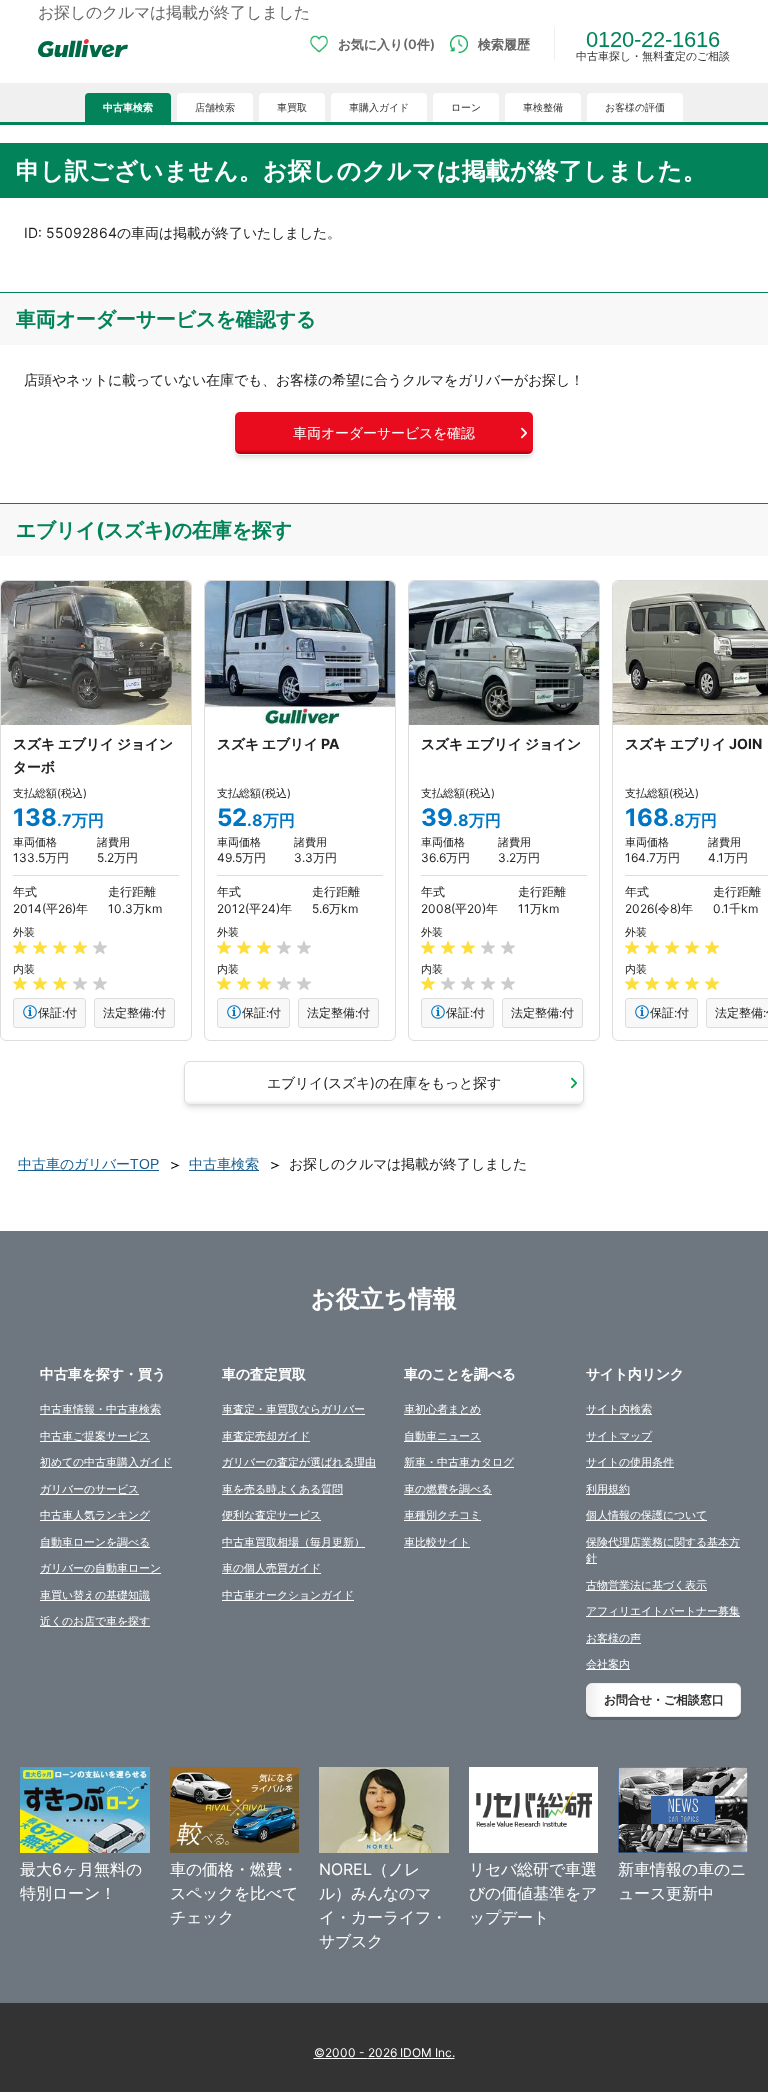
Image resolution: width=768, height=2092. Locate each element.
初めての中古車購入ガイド (106, 1462)
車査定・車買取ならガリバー (293, 1409)
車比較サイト (437, 1542)
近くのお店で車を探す (95, 1621)
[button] (384, 433)
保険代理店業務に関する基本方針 (663, 1550)
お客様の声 (613, 1638)
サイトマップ (619, 1436)
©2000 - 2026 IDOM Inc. (384, 2052)
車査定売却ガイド (266, 1436)
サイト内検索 (619, 1409)
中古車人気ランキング (95, 1515)
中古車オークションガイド (288, 1595)
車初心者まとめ (442, 1409)
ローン (466, 107)
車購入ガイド (379, 107)
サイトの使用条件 (630, 1462)
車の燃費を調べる (448, 1489)
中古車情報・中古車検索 (100, 1409)
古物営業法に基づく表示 (646, 1585)
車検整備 (543, 107)
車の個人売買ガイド (271, 1568)
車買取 (292, 107)
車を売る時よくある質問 (282, 1489)
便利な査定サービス (271, 1515)
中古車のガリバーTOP (88, 1164)
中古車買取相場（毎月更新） (293, 1542)
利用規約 (608, 1489)
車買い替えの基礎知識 (95, 1595)
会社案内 (608, 1664)
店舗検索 (215, 107)
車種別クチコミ (442, 1515)
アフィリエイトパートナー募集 (663, 1611)
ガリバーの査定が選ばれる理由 (299, 1462)
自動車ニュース (442, 1436)
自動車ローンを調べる (95, 1542)
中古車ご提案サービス (95, 1436)
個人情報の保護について (646, 1515)
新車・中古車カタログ (459, 1462)
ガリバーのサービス (89, 1489)
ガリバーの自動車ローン (100, 1568)
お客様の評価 (635, 107)
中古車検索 (128, 107)
